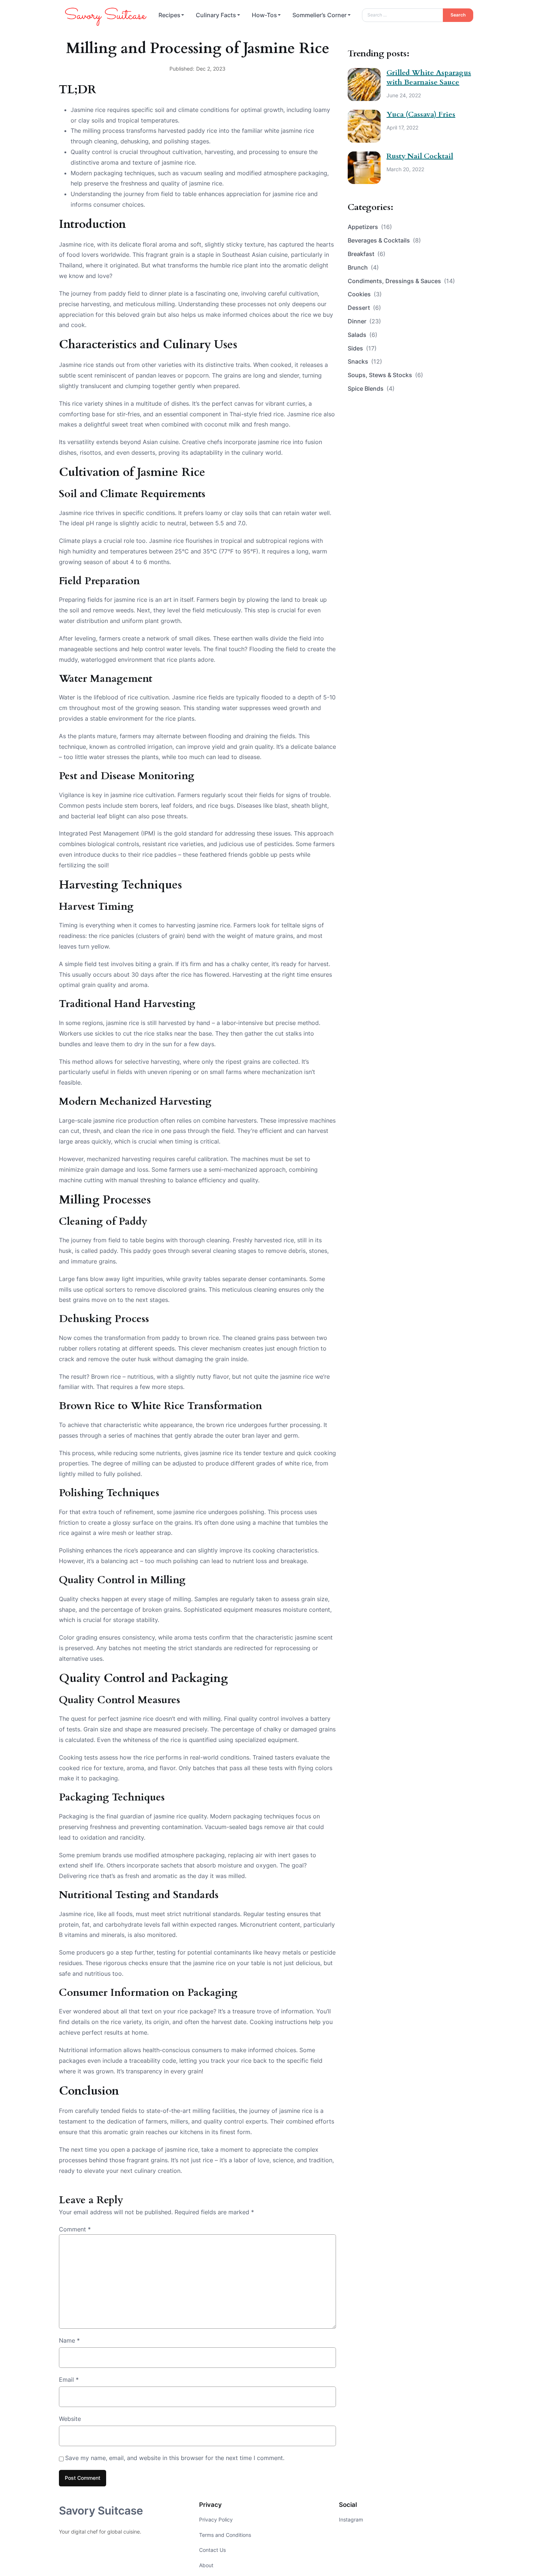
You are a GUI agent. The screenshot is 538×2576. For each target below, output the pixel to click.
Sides (362, 348)
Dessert (364, 308)
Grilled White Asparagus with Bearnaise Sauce (429, 77)
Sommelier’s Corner (320, 15)
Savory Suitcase (101, 2511)
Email (69, 2380)
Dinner (364, 321)
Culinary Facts (216, 15)
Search (458, 15)
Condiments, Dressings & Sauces (401, 281)
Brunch (363, 267)
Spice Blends (371, 388)
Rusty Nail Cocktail (420, 156)
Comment (75, 2229)
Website (70, 2419)
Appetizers (370, 227)
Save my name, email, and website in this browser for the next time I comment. (175, 2458)
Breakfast (367, 254)
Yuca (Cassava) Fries (421, 114)
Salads (363, 335)
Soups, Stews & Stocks (385, 375)
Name (69, 2340)
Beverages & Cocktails (384, 240)
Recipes (169, 15)
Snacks (365, 361)
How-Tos (264, 15)
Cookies (365, 294)
